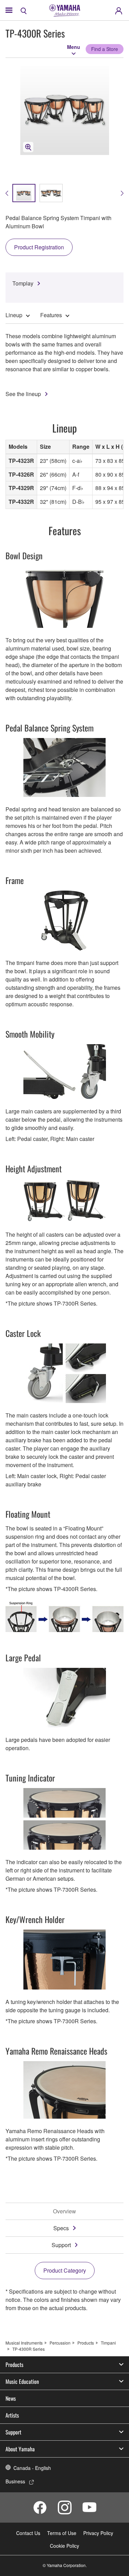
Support (61, 2245)
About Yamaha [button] (20, 2449)
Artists (12, 2415)
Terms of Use (62, 2533)
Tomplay (23, 283)
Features (51, 315)
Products (86, 2343)
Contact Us (28, 2533)
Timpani (108, 2343)
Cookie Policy (64, 2546)
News (11, 2398)
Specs (61, 2228)
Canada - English (32, 2468)
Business (15, 2481)
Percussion (60, 2343)
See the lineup (23, 394)
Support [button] (13, 2432)
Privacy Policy (98, 2533)
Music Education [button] (22, 2381)
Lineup (14, 315)
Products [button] (14, 2365)
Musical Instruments (24, 2343)
